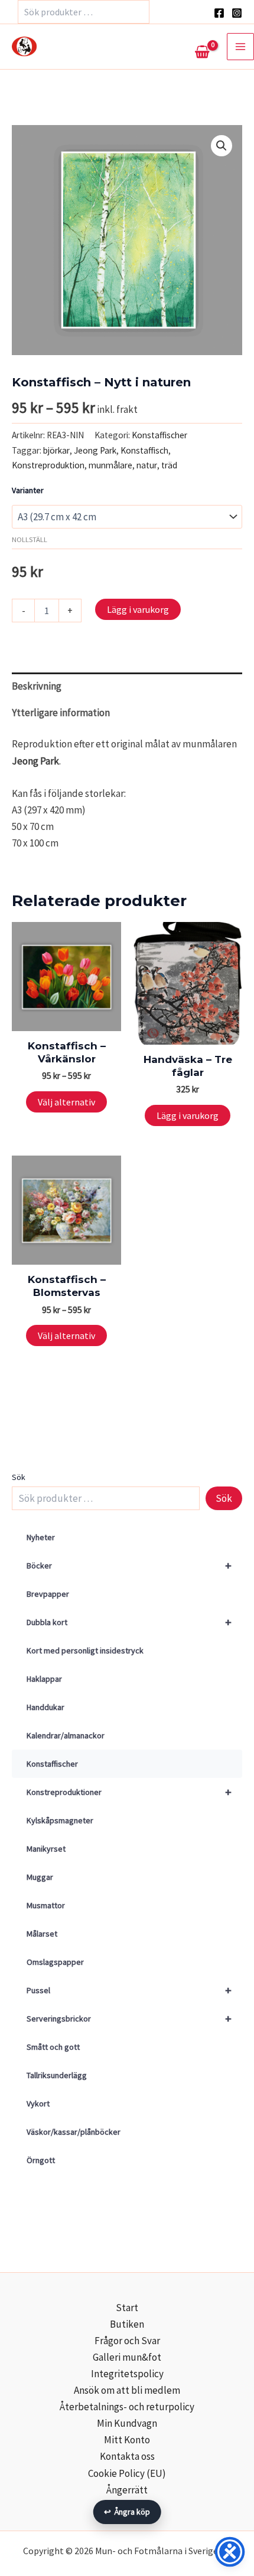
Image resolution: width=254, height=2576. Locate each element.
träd (169, 465)
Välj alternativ (66, 1102)
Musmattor (46, 1905)
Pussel (129, 1990)
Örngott (41, 2160)
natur (147, 465)
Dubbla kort (129, 1622)
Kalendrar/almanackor (66, 1735)
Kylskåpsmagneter (60, 1820)
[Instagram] (237, 13)
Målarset (42, 1934)
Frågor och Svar (127, 2341)
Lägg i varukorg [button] (188, 1115)
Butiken (127, 2324)
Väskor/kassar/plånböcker (74, 2132)
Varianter (28, 490)
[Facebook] (219, 13)
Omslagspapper (55, 1962)
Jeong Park (95, 450)
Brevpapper (48, 1594)
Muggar (40, 1877)
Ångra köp (127, 2512)
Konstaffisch (144, 450)
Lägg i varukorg (138, 609)
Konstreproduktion (48, 465)
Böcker (129, 1565)
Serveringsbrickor (129, 2018)
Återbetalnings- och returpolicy (127, 2407)
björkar (56, 450)
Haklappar (44, 1679)
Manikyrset (46, 1849)
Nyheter (41, 1537)
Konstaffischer (52, 1764)
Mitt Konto (127, 2440)
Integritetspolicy (127, 2374)
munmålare (110, 465)
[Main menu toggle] (240, 47)
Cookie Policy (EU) (127, 2473)
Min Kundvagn (127, 2423)
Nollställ (30, 539)
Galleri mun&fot (127, 2357)
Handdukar (45, 1707)
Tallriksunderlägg (57, 2075)
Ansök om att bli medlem (127, 2390)
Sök (19, 1477)
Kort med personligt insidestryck (85, 1650)
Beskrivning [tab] (37, 686)
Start (127, 2308)
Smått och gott (53, 2047)
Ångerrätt (127, 2490)
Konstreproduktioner (129, 1792)
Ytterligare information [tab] (61, 713)
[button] (222, 146)
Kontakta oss (127, 2456)
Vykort (38, 2104)
